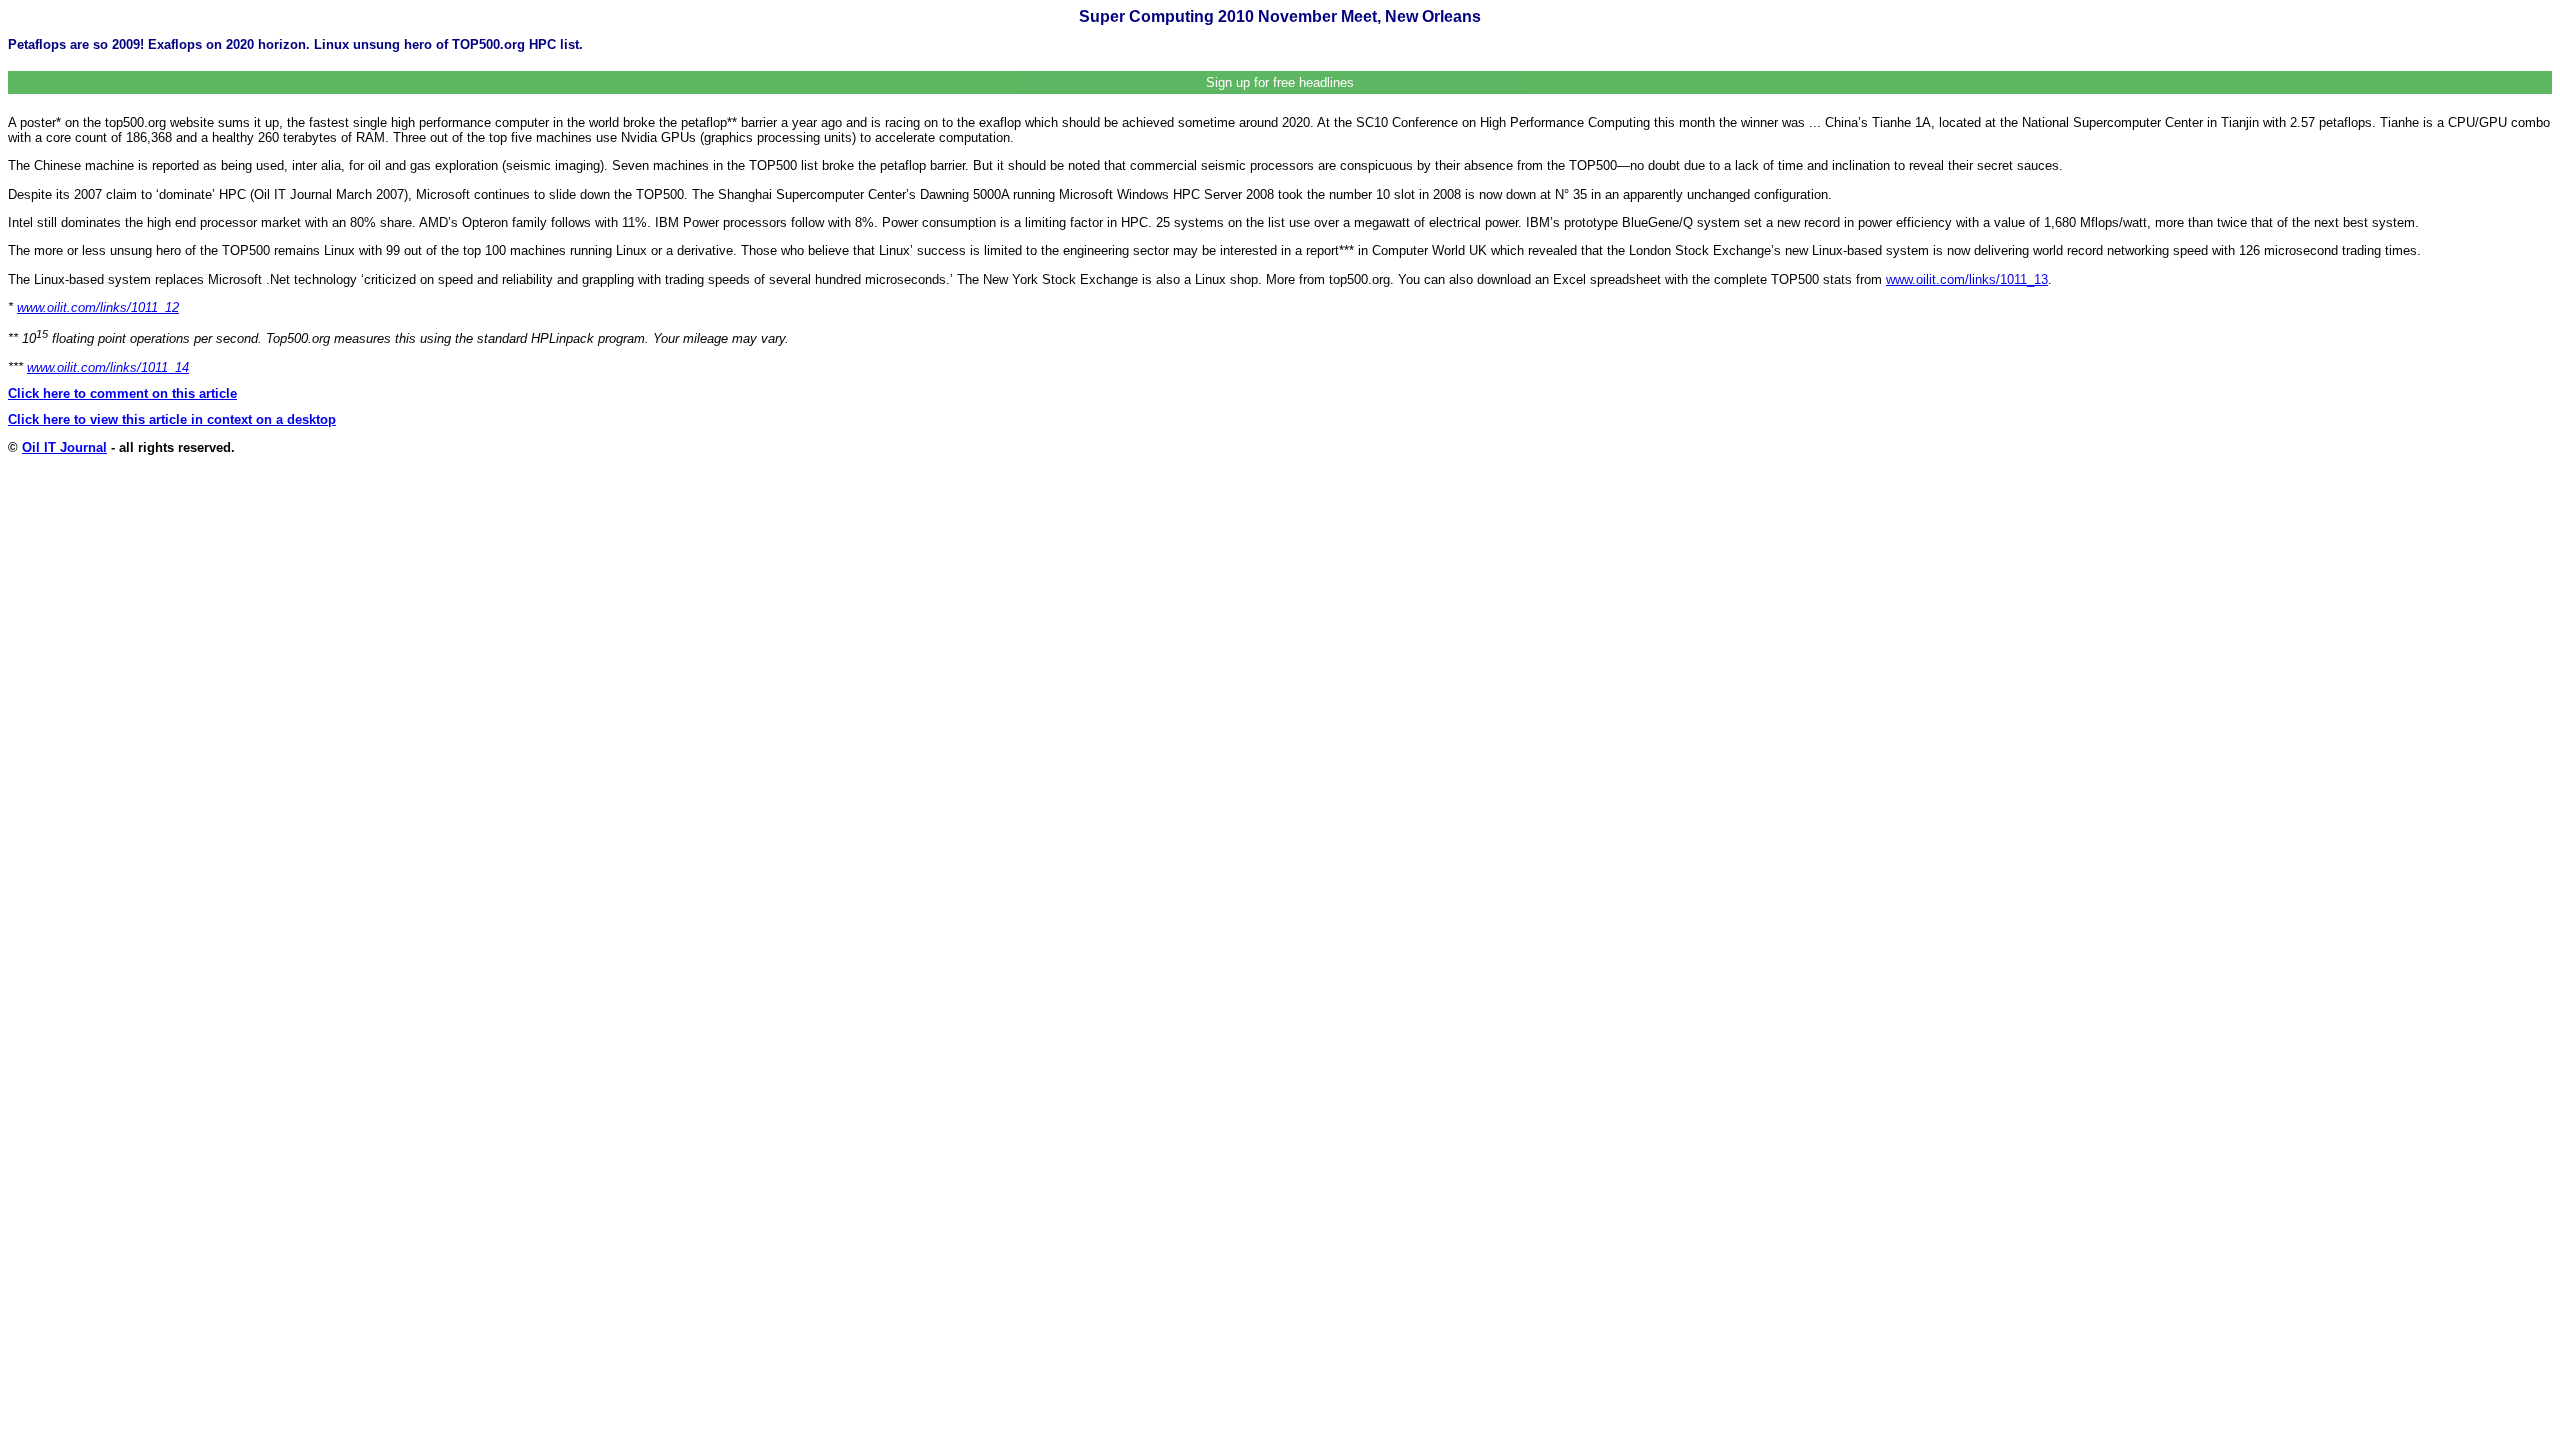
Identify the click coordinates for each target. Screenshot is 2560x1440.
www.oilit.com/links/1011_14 (108, 367)
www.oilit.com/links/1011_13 (1967, 279)
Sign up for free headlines (1280, 82)
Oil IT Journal (64, 447)
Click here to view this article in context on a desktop (172, 419)
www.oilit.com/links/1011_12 (98, 307)
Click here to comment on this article (122, 393)
